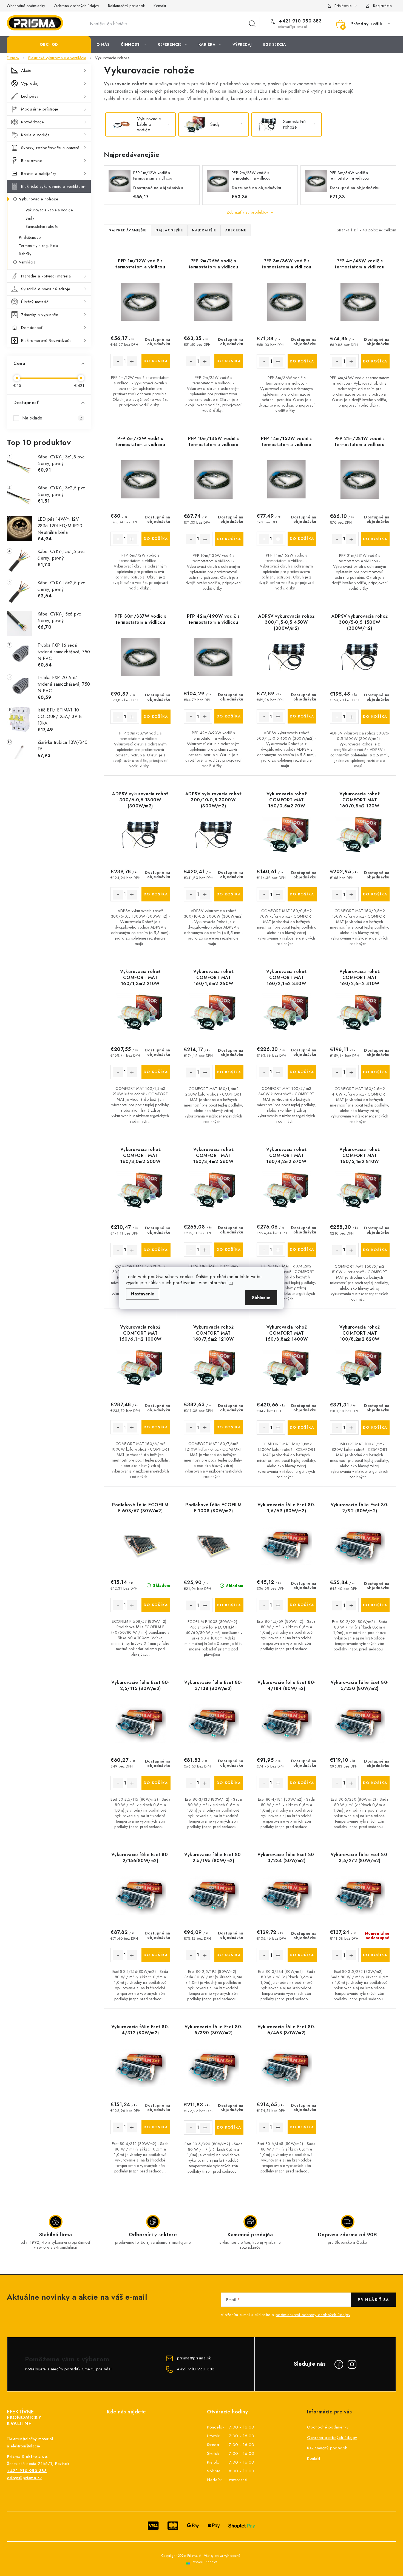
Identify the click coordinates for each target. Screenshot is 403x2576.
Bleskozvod (32, 161)
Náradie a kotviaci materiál (46, 276)
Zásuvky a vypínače (40, 315)
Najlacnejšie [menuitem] (169, 230)
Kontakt (160, 6)
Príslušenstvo (30, 237)
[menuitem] (49, 44)
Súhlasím (261, 1298)
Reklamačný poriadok (127, 6)
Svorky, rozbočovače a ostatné (50, 148)
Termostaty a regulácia (38, 246)
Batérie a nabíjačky (39, 174)
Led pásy (30, 96)
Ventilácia (27, 262)
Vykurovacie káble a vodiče (49, 210)
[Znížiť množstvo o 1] (118, 361)
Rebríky (25, 254)
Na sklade (52, 418)
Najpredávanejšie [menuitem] (127, 230)
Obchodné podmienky (26, 6)
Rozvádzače (32, 122)
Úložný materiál (35, 302)
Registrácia (383, 6)
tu (231, 1283)
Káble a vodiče (35, 135)
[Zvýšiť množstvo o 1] (132, 361)
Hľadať (252, 24)
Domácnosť (32, 328)
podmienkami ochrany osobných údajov (313, 2315)
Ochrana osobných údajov (76, 6)
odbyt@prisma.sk (24, 2478)
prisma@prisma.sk (194, 2358)
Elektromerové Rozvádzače (46, 341)
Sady (30, 218)
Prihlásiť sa (374, 2300)
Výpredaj (30, 83)
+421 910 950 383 (300, 21)
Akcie (26, 70)
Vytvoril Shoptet (205, 2562)
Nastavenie (143, 1294)
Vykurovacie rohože (39, 199)
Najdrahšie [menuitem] (204, 230)
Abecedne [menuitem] (236, 230)
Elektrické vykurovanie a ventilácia (53, 186)
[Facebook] (339, 2364)
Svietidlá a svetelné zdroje (46, 289)
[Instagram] (352, 2364)
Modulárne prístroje (40, 109)
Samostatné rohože (42, 226)
